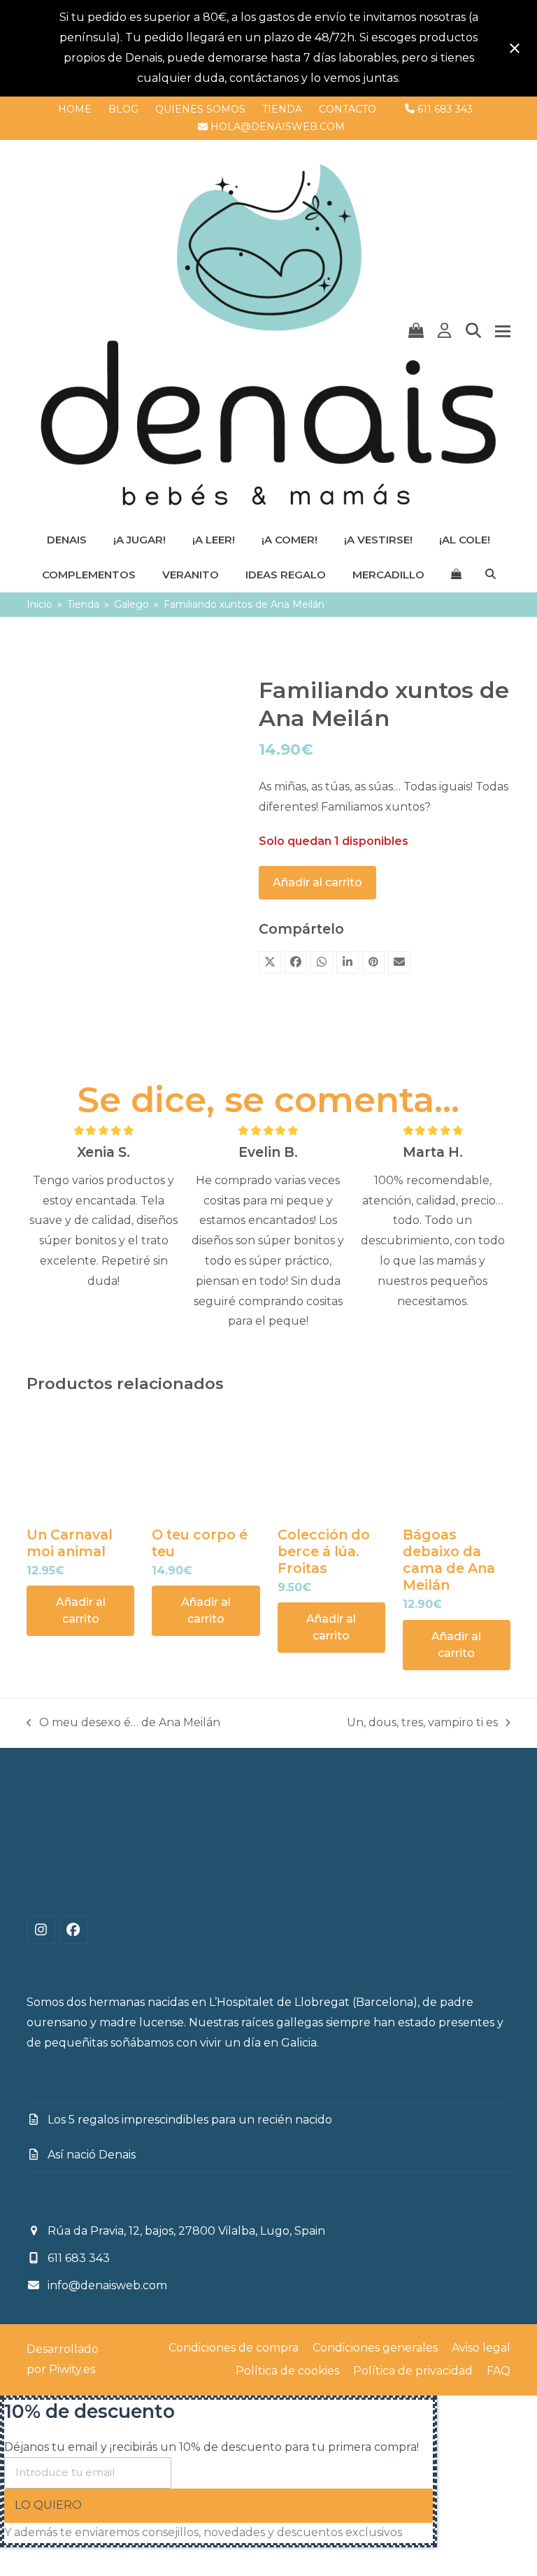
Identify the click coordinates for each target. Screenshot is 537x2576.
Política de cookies (287, 2371)
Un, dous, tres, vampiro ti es (422, 1724)
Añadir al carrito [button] (81, 1610)
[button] (416, 331)
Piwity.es (72, 2369)
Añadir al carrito (317, 882)
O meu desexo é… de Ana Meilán (123, 1724)
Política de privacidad (413, 2371)
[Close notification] (515, 48)
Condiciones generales (375, 2348)
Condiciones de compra (234, 2348)
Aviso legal (481, 2348)
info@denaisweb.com (107, 2285)
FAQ (499, 2371)
